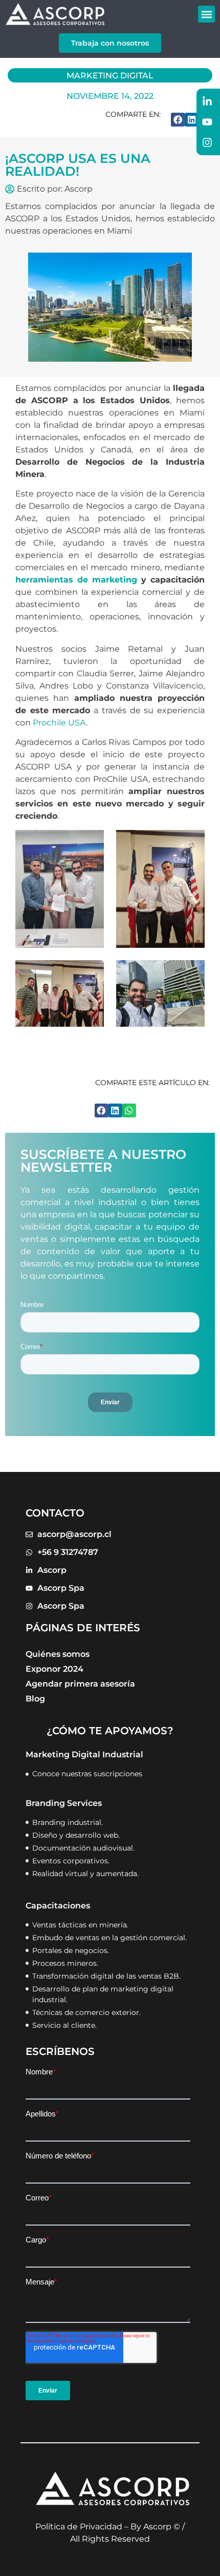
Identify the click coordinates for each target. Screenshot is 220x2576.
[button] (206, 14)
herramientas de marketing (76, 580)
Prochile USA (59, 723)
